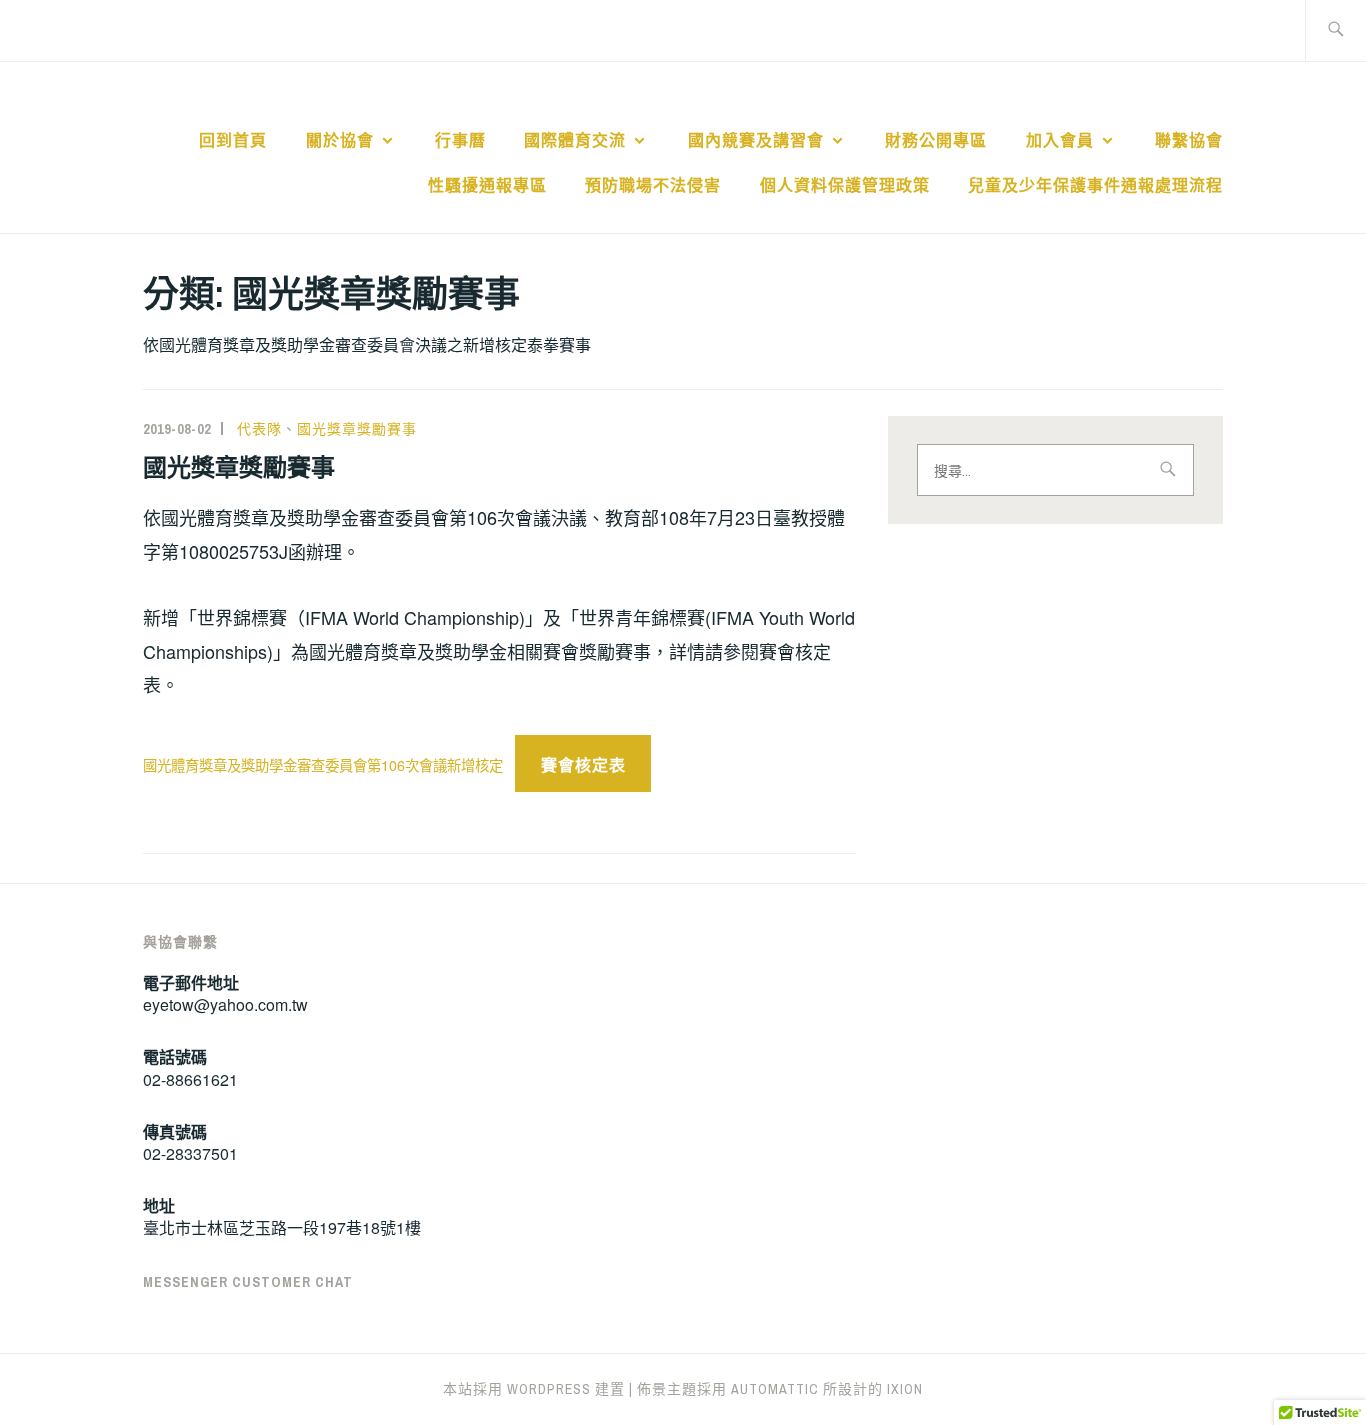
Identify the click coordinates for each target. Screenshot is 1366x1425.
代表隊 (259, 429)
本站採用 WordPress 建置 (534, 1389)
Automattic (775, 1389)
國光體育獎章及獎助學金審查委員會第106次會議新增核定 (323, 764)
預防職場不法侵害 (653, 185)
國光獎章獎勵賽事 (357, 429)
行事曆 (460, 140)
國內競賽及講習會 (756, 140)
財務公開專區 (936, 140)
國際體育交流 (575, 140)
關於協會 (340, 140)
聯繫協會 (1189, 140)
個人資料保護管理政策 (845, 185)
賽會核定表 (583, 764)
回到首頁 (233, 140)
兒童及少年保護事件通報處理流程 (1095, 185)
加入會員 (1060, 140)
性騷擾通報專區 (487, 185)
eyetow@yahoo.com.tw (225, 1004)
